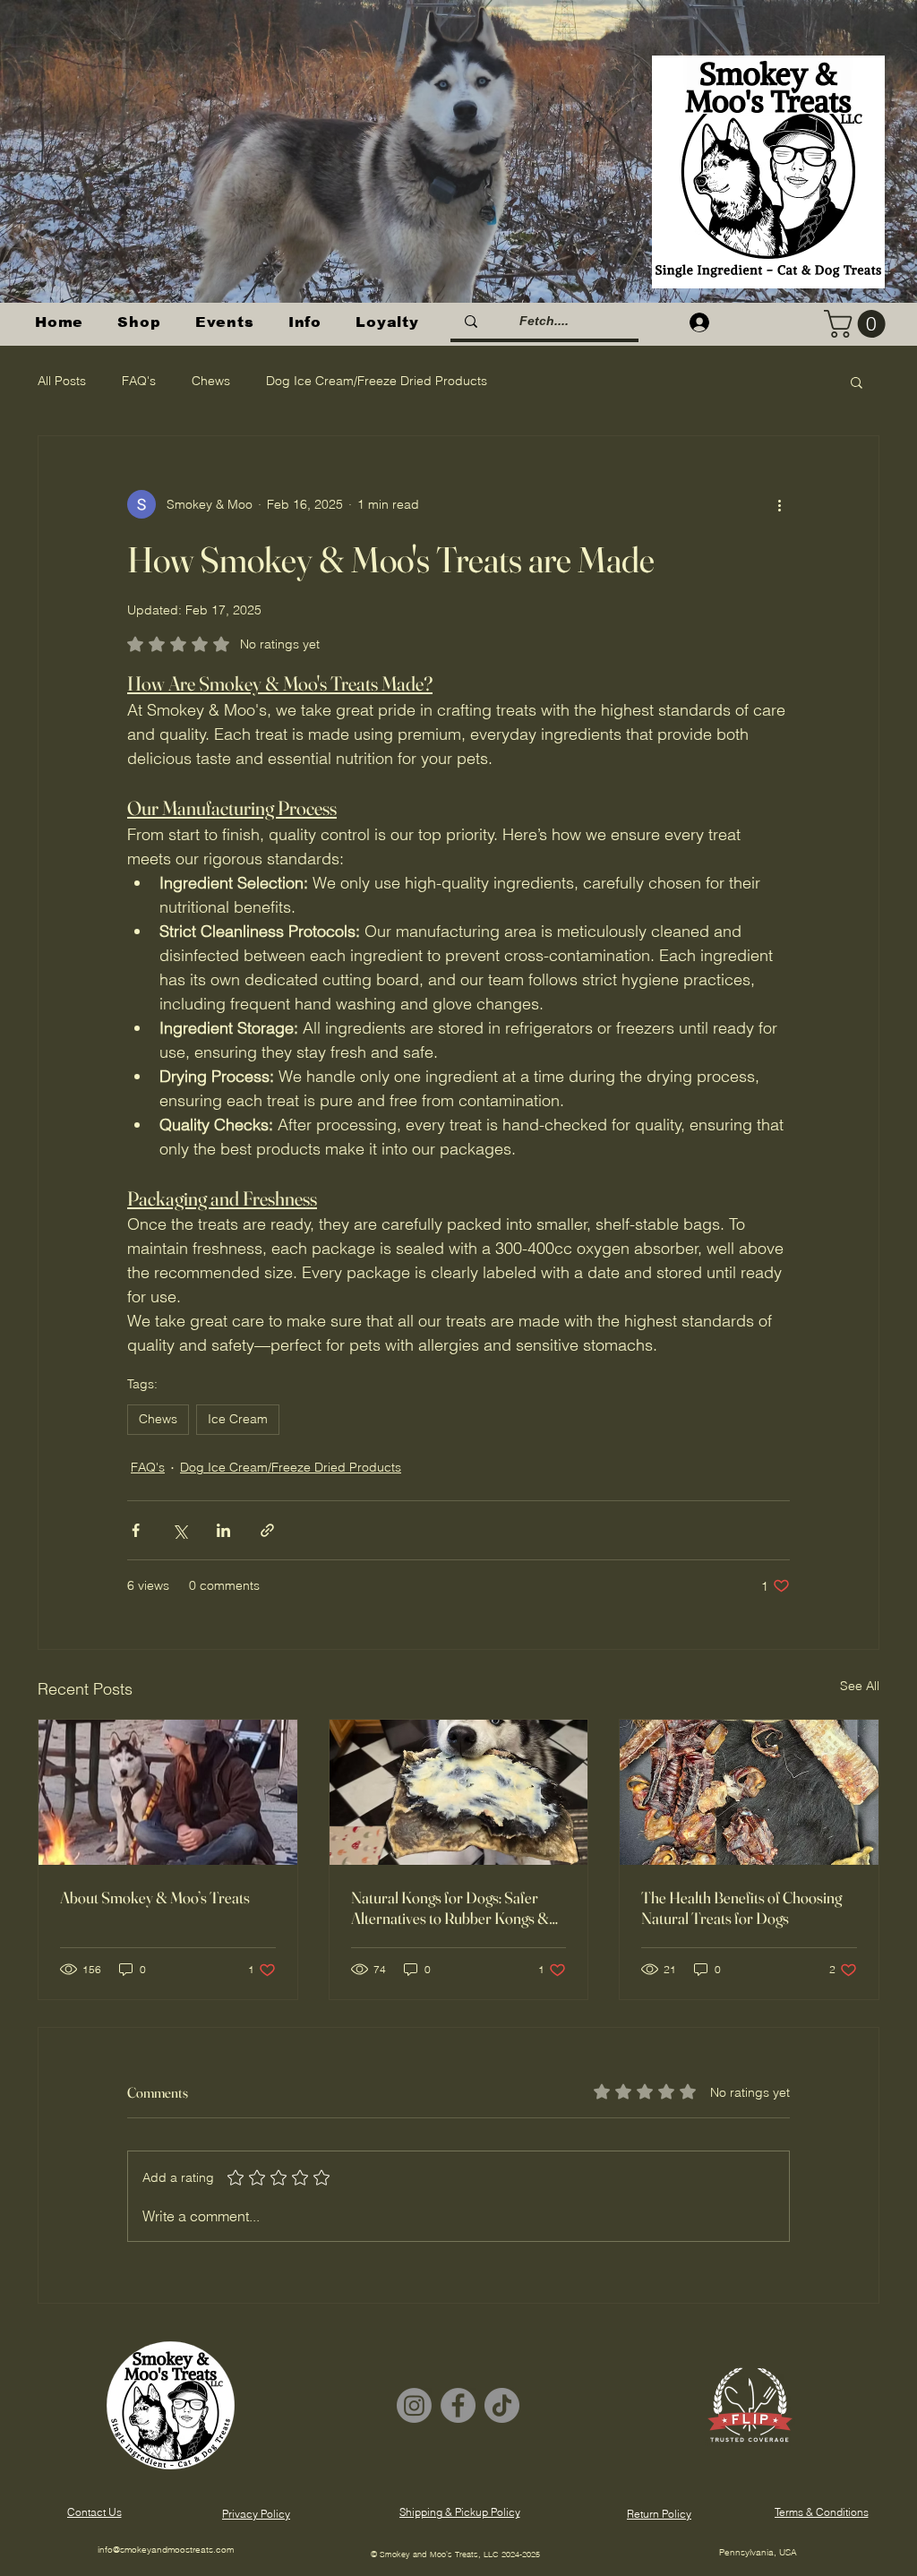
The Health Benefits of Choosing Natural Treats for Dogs (741, 1908)
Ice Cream (238, 1419)
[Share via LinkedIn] (223, 1530)
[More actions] (779, 504)
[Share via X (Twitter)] (180, 1530)
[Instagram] (414, 2405)
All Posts (62, 381)
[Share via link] (267, 1530)
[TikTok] (502, 2405)
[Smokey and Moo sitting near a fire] (168, 1792)
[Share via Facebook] (136, 1530)
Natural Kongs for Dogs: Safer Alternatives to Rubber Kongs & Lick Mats (450, 1908)
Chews (211, 381)
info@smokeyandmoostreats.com (166, 2550)
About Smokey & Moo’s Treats (155, 1898)
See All (860, 1686)
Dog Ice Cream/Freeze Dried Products (377, 381)
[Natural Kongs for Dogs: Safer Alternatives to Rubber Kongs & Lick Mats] (459, 1792)
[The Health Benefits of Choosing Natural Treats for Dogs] (749, 1792)
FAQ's (139, 381)
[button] (139, 322)
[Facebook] (458, 2405)
